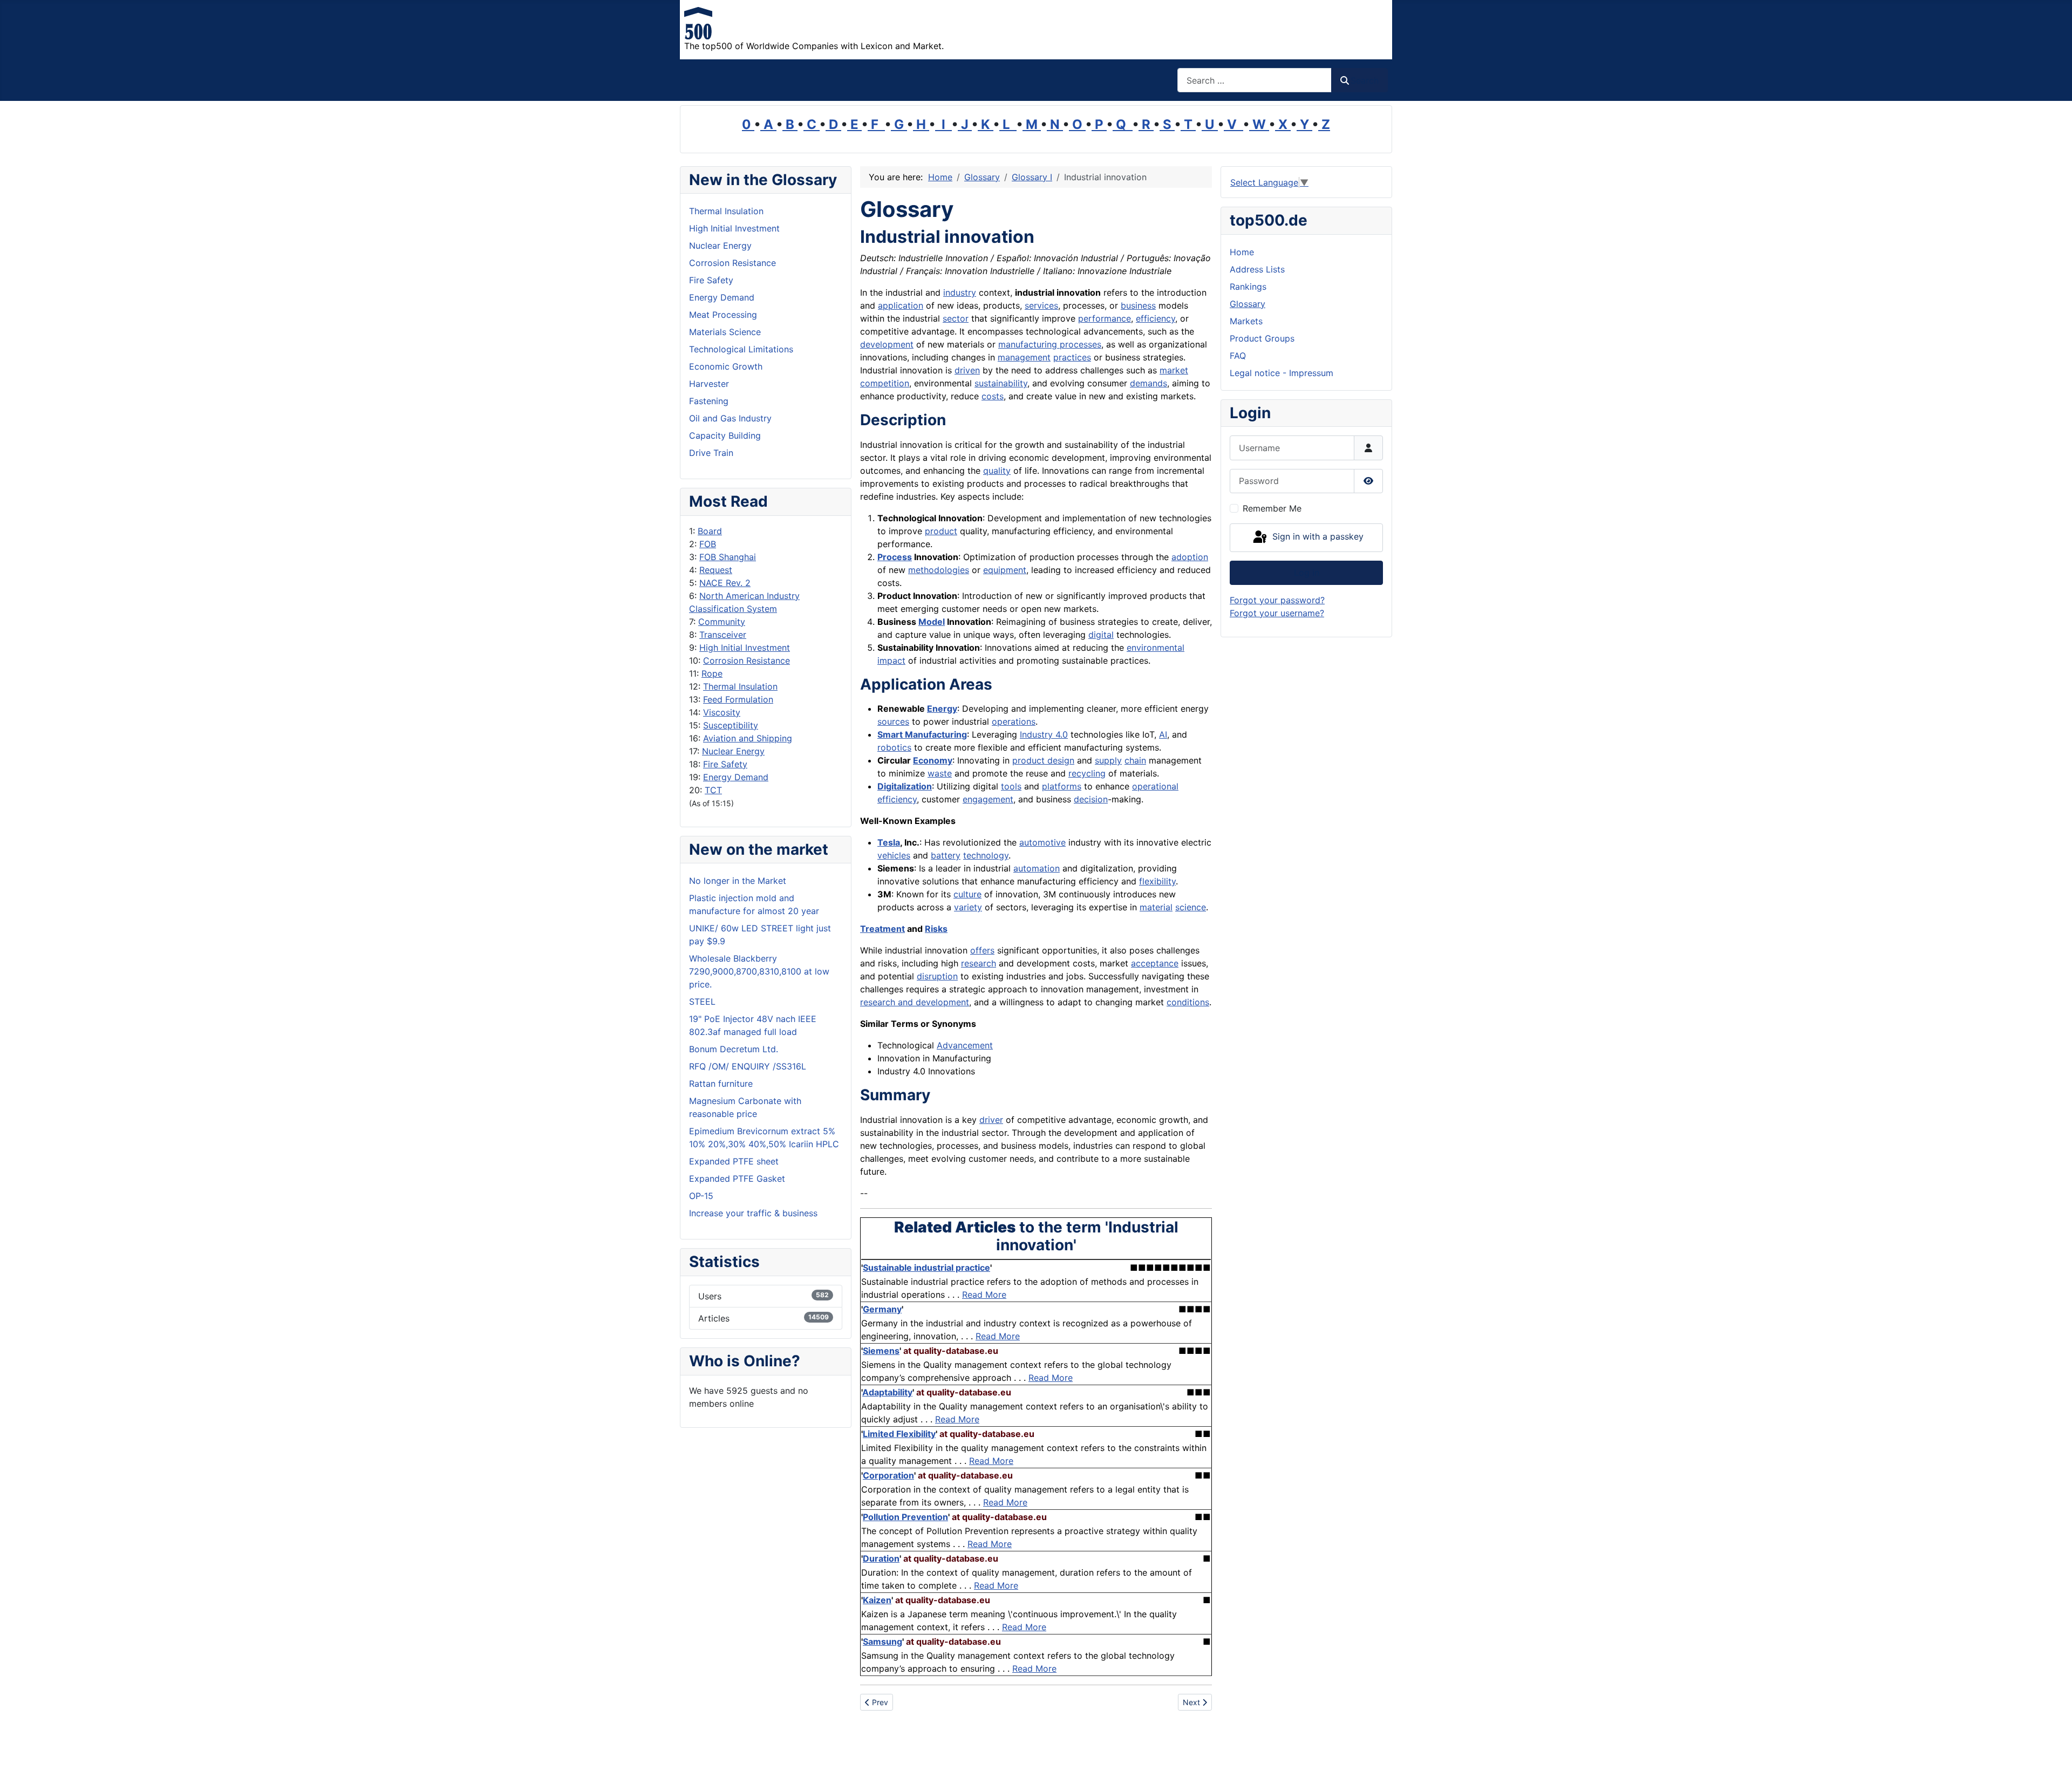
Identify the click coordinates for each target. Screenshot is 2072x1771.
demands (1149, 383)
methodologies (939, 570)
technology (986, 855)
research (979, 963)
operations (1014, 721)
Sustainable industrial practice (926, 1268)
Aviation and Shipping (748, 738)
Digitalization (905, 786)
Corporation (888, 1475)
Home (1242, 252)
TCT (713, 790)
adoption (1190, 557)
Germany (882, 1309)
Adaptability (887, 1392)
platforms (1062, 786)
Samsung (882, 1641)
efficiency (1156, 318)
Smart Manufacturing (922, 734)
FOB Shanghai (728, 557)
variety (968, 907)
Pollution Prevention (905, 1517)
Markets (1246, 321)
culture (967, 894)
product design (1043, 760)
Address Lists (1257, 269)
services (1041, 305)
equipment (1005, 570)
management (1024, 357)
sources (893, 721)
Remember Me (1272, 508)
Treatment (882, 929)
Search (1365, 80)
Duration (881, 1558)
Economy (933, 760)
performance (1105, 318)
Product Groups (1262, 338)
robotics (894, 747)
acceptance (1155, 963)
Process (895, 557)
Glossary (1248, 304)
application (901, 305)
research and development (915, 1002)
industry (960, 292)
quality (997, 471)
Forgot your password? (1277, 600)
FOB (708, 544)
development (887, 344)
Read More (984, 1295)
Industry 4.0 (1044, 734)
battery (946, 855)
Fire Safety (725, 764)
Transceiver (723, 635)
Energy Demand (736, 777)
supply (1108, 760)
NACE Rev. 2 (725, 583)
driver (991, 1120)
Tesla (889, 842)
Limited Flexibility (899, 1434)
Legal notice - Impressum (1282, 373)
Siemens (881, 1351)
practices (1072, 357)
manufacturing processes (1050, 344)
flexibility (1157, 881)
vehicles (894, 855)
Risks (936, 929)
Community (722, 622)
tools (1011, 786)
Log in (1307, 573)
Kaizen (877, 1600)
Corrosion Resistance (747, 660)
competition (885, 383)
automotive (1042, 842)
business (1138, 305)
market (1174, 370)
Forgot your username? (1277, 613)
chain (1135, 760)
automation (1037, 868)
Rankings (1248, 287)
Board (710, 531)
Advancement (965, 1045)
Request (716, 570)
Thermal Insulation (740, 686)
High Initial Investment (745, 648)
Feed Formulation (738, 699)
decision (1091, 799)
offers (982, 950)
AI (1163, 734)
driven (967, 370)
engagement (988, 799)
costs (993, 396)
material (1156, 907)
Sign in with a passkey (1317, 537)
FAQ (1238, 356)
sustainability (1001, 383)
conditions (1188, 1002)
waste (940, 773)
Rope (712, 673)
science (1191, 907)
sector (956, 318)
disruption (937, 976)
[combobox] (1255, 80)
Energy (942, 709)
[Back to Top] (2053, 1751)
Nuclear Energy (733, 751)
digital (1101, 635)
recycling (1087, 773)
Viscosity (722, 712)
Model (932, 622)
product (941, 531)
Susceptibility (731, 725)
